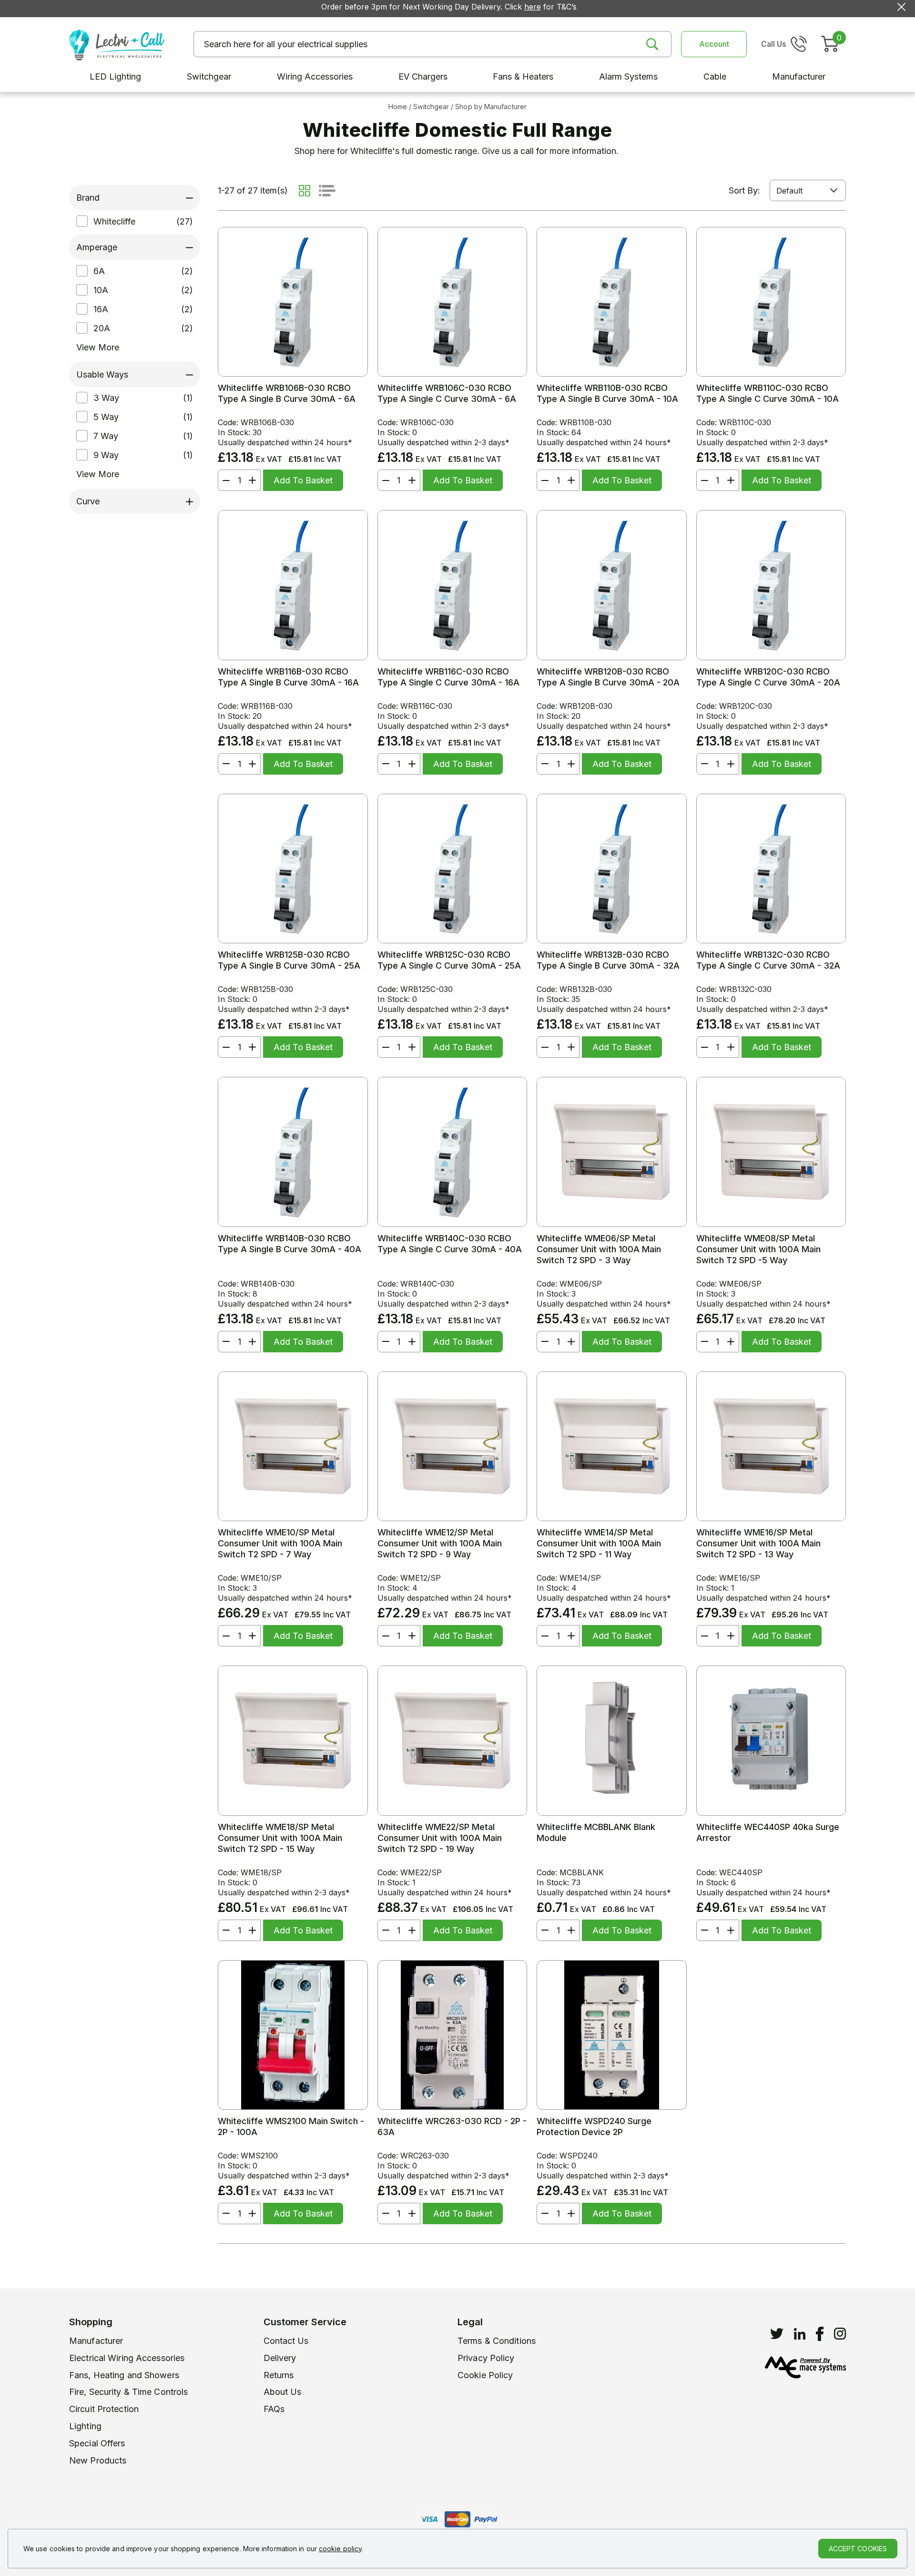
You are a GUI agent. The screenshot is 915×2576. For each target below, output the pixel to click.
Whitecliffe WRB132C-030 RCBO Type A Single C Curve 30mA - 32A (768, 960)
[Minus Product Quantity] (224, 480)
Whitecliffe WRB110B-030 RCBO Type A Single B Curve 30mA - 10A (607, 393)
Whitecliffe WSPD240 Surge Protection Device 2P (594, 2126)
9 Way (106, 455)
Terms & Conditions (497, 2341)
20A (102, 328)
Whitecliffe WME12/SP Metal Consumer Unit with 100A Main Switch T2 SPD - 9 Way (440, 1543)
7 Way (106, 436)
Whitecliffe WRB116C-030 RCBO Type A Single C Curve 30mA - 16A (448, 677)
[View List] (327, 191)
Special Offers (97, 2443)
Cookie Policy (485, 2375)
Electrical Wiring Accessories (127, 2358)
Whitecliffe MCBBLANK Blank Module (596, 1832)
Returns (279, 2375)
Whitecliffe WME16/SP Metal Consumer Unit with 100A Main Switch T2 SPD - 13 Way (758, 1543)
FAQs (274, 2409)
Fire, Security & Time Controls (128, 2392)
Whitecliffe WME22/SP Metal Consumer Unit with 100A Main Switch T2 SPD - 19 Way (440, 1838)
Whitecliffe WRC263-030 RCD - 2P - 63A (452, 2126)
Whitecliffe (114, 221)
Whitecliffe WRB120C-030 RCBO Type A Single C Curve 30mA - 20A (768, 677)
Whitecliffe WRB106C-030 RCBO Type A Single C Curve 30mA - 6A (447, 393)
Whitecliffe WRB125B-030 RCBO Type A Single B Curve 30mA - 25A (289, 960)
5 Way (106, 417)
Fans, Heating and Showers (124, 2375)
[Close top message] (901, 7)
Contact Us (286, 2341)
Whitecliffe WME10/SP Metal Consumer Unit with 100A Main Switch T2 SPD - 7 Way (280, 1543)
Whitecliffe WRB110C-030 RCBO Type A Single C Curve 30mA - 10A (768, 393)
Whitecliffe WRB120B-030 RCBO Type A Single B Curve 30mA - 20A (608, 677)
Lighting (85, 2426)
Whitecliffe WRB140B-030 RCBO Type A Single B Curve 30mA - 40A (290, 1244)
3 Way (106, 398)
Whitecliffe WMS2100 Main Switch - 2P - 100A (291, 2126)
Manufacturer (96, 2341)
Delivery (280, 2358)
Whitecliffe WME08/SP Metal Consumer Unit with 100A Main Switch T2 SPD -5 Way (758, 1249)
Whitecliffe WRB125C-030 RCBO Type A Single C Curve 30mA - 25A (449, 960)
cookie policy (340, 2549)
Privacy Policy (486, 2358)
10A (101, 290)
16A (101, 309)
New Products (98, 2460)
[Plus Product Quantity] (254, 480)
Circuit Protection (104, 2409)
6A (99, 271)
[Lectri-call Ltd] (117, 44)
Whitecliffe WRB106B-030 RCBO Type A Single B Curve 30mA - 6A (287, 393)
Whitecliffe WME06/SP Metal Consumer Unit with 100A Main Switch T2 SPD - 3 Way (599, 1249)
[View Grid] (305, 191)
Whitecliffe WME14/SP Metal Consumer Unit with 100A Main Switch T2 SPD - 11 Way (599, 1543)
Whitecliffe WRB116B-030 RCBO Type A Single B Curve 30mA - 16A (288, 677)
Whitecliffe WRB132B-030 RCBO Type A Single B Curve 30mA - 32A (608, 960)
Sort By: (744, 190)
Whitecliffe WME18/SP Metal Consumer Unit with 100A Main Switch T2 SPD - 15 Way (280, 1838)
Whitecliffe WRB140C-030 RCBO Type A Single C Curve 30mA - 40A (450, 1244)
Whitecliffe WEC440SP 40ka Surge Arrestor (768, 1832)
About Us (283, 2392)
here (533, 7)
